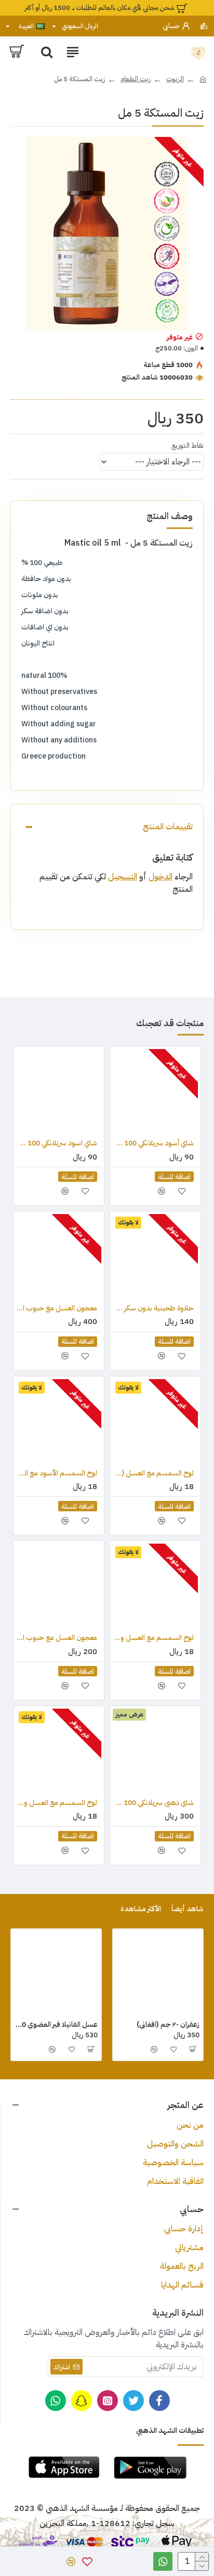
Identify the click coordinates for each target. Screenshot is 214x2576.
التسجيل (123, 877)
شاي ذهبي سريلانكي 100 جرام (153, 1803)
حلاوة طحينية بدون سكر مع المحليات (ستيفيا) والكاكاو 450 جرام (153, 1308)
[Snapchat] (82, 2401)
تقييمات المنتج (168, 827)
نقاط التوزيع (188, 445)
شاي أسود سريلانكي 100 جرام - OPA (153, 1143)
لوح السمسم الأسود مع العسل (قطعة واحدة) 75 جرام (57, 1473)
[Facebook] (159, 2401)
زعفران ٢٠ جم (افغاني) (168, 2025)
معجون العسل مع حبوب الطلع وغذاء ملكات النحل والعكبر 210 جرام (57, 1308)
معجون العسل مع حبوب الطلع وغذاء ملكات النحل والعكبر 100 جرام (57, 1638)
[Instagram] (108, 2401)
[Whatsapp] (56, 2401)
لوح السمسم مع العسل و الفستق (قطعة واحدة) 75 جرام (153, 1638)
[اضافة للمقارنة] (161, 1191)
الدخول (160, 877)
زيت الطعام (136, 79)
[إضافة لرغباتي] (182, 1191)
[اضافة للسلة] (193, 2049)
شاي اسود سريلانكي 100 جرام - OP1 (57, 1143)
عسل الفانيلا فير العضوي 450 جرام (56, 2025)
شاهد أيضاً (188, 1909)
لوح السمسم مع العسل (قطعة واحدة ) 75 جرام (153, 1473)
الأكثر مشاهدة (141, 1909)
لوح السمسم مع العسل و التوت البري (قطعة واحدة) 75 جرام (57, 1803)
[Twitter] (133, 2401)
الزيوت (175, 79)
